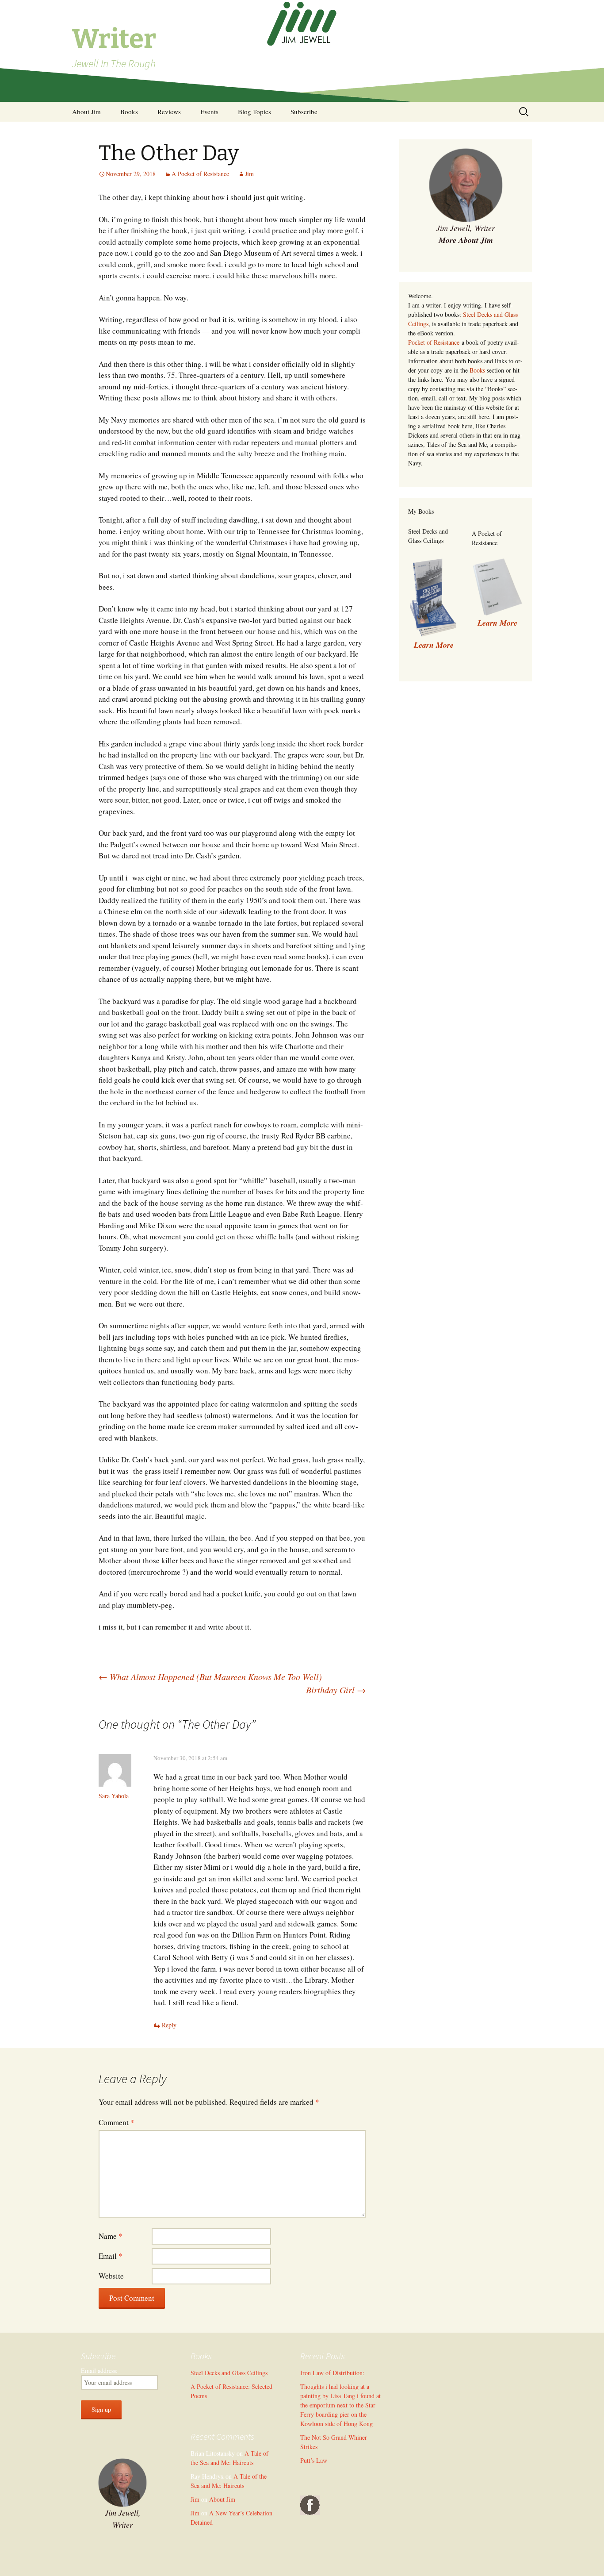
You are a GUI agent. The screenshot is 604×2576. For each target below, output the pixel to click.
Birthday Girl (336, 1690)
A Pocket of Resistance (200, 174)
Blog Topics (254, 111)
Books (129, 111)
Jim (249, 174)
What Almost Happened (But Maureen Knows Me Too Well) (210, 1676)
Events (209, 111)
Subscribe (304, 111)
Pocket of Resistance (434, 342)
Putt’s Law (314, 2460)
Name (111, 2236)
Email (111, 2256)
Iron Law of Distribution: (332, 2373)
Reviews (169, 111)
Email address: (99, 2370)
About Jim (86, 111)
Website (111, 2276)
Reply (169, 2025)
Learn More (497, 623)
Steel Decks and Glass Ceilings (229, 2373)
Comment (117, 2122)
